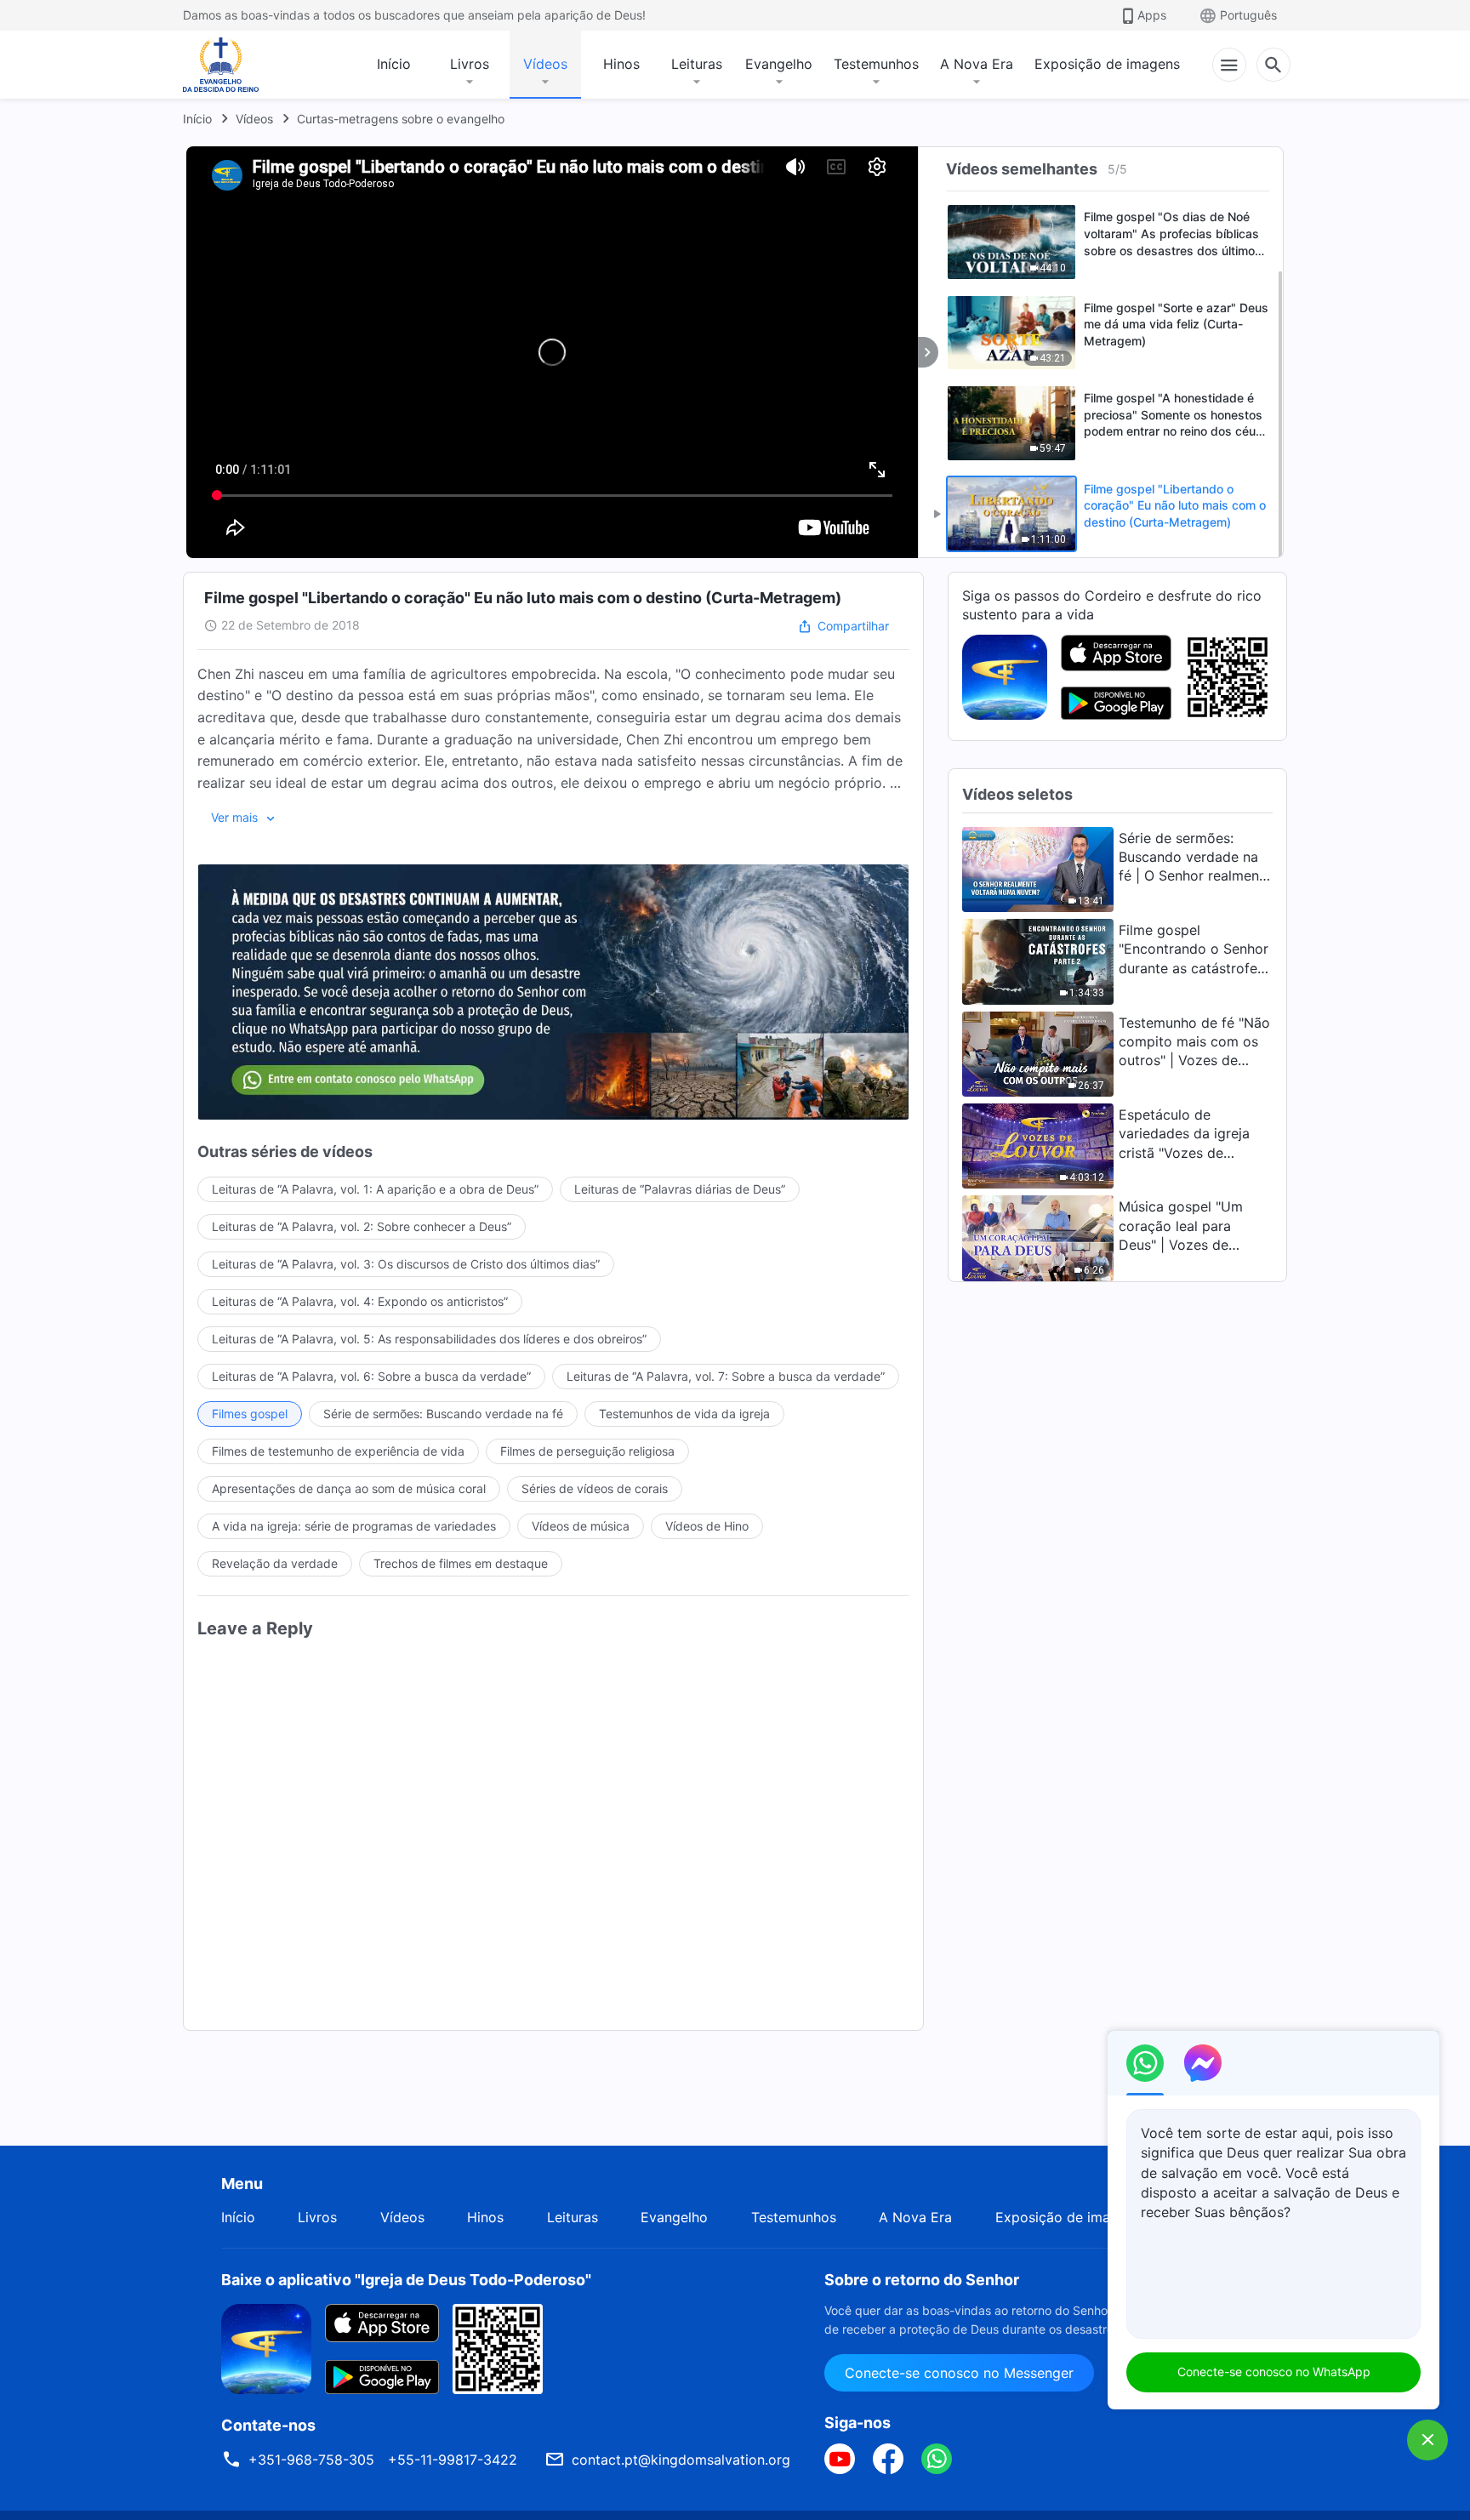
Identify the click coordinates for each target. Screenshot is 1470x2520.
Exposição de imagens (1107, 64)
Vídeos (545, 64)
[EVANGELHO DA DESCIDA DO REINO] (232, 65)
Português (1248, 15)
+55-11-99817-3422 (453, 2460)
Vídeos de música (581, 1526)
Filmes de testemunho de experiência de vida (338, 1451)
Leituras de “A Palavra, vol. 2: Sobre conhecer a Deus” (362, 1226)
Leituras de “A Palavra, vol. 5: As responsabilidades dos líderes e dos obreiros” (429, 1339)
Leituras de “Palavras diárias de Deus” (680, 1189)
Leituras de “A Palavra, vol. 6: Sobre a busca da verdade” (371, 1376)
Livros (470, 64)
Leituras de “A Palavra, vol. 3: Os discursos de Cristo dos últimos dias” (406, 1264)
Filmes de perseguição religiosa (587, 1451)
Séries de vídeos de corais (595, 1488)
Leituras (697, 64)
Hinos (621, 64)
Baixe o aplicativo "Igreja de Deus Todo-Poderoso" (406, 2280)
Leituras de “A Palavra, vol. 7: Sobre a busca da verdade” (726, 1376)
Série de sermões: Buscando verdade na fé (443, 1414)
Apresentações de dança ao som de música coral (349, 1488)
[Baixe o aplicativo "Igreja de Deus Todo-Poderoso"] (266, 2347)
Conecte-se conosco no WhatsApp (1274, 2372)
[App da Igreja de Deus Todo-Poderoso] (1005, 676)
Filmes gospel (250, 1414)
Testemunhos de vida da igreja (684, 1414)
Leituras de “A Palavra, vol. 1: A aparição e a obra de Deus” (375, 1189)
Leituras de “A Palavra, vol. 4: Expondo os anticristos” (360, 1301)
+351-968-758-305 (311, 2460)
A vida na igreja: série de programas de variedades (354, 1526)
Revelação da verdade (275, 1563)
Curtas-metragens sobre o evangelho (401, 119)
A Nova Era (977, 64)
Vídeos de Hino (707, 1526)
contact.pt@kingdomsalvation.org (681, 2460)
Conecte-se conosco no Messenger (959, 2373)
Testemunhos (876, 64)
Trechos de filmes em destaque (461, 1563)
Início (394, 64)
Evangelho (779, 64)
